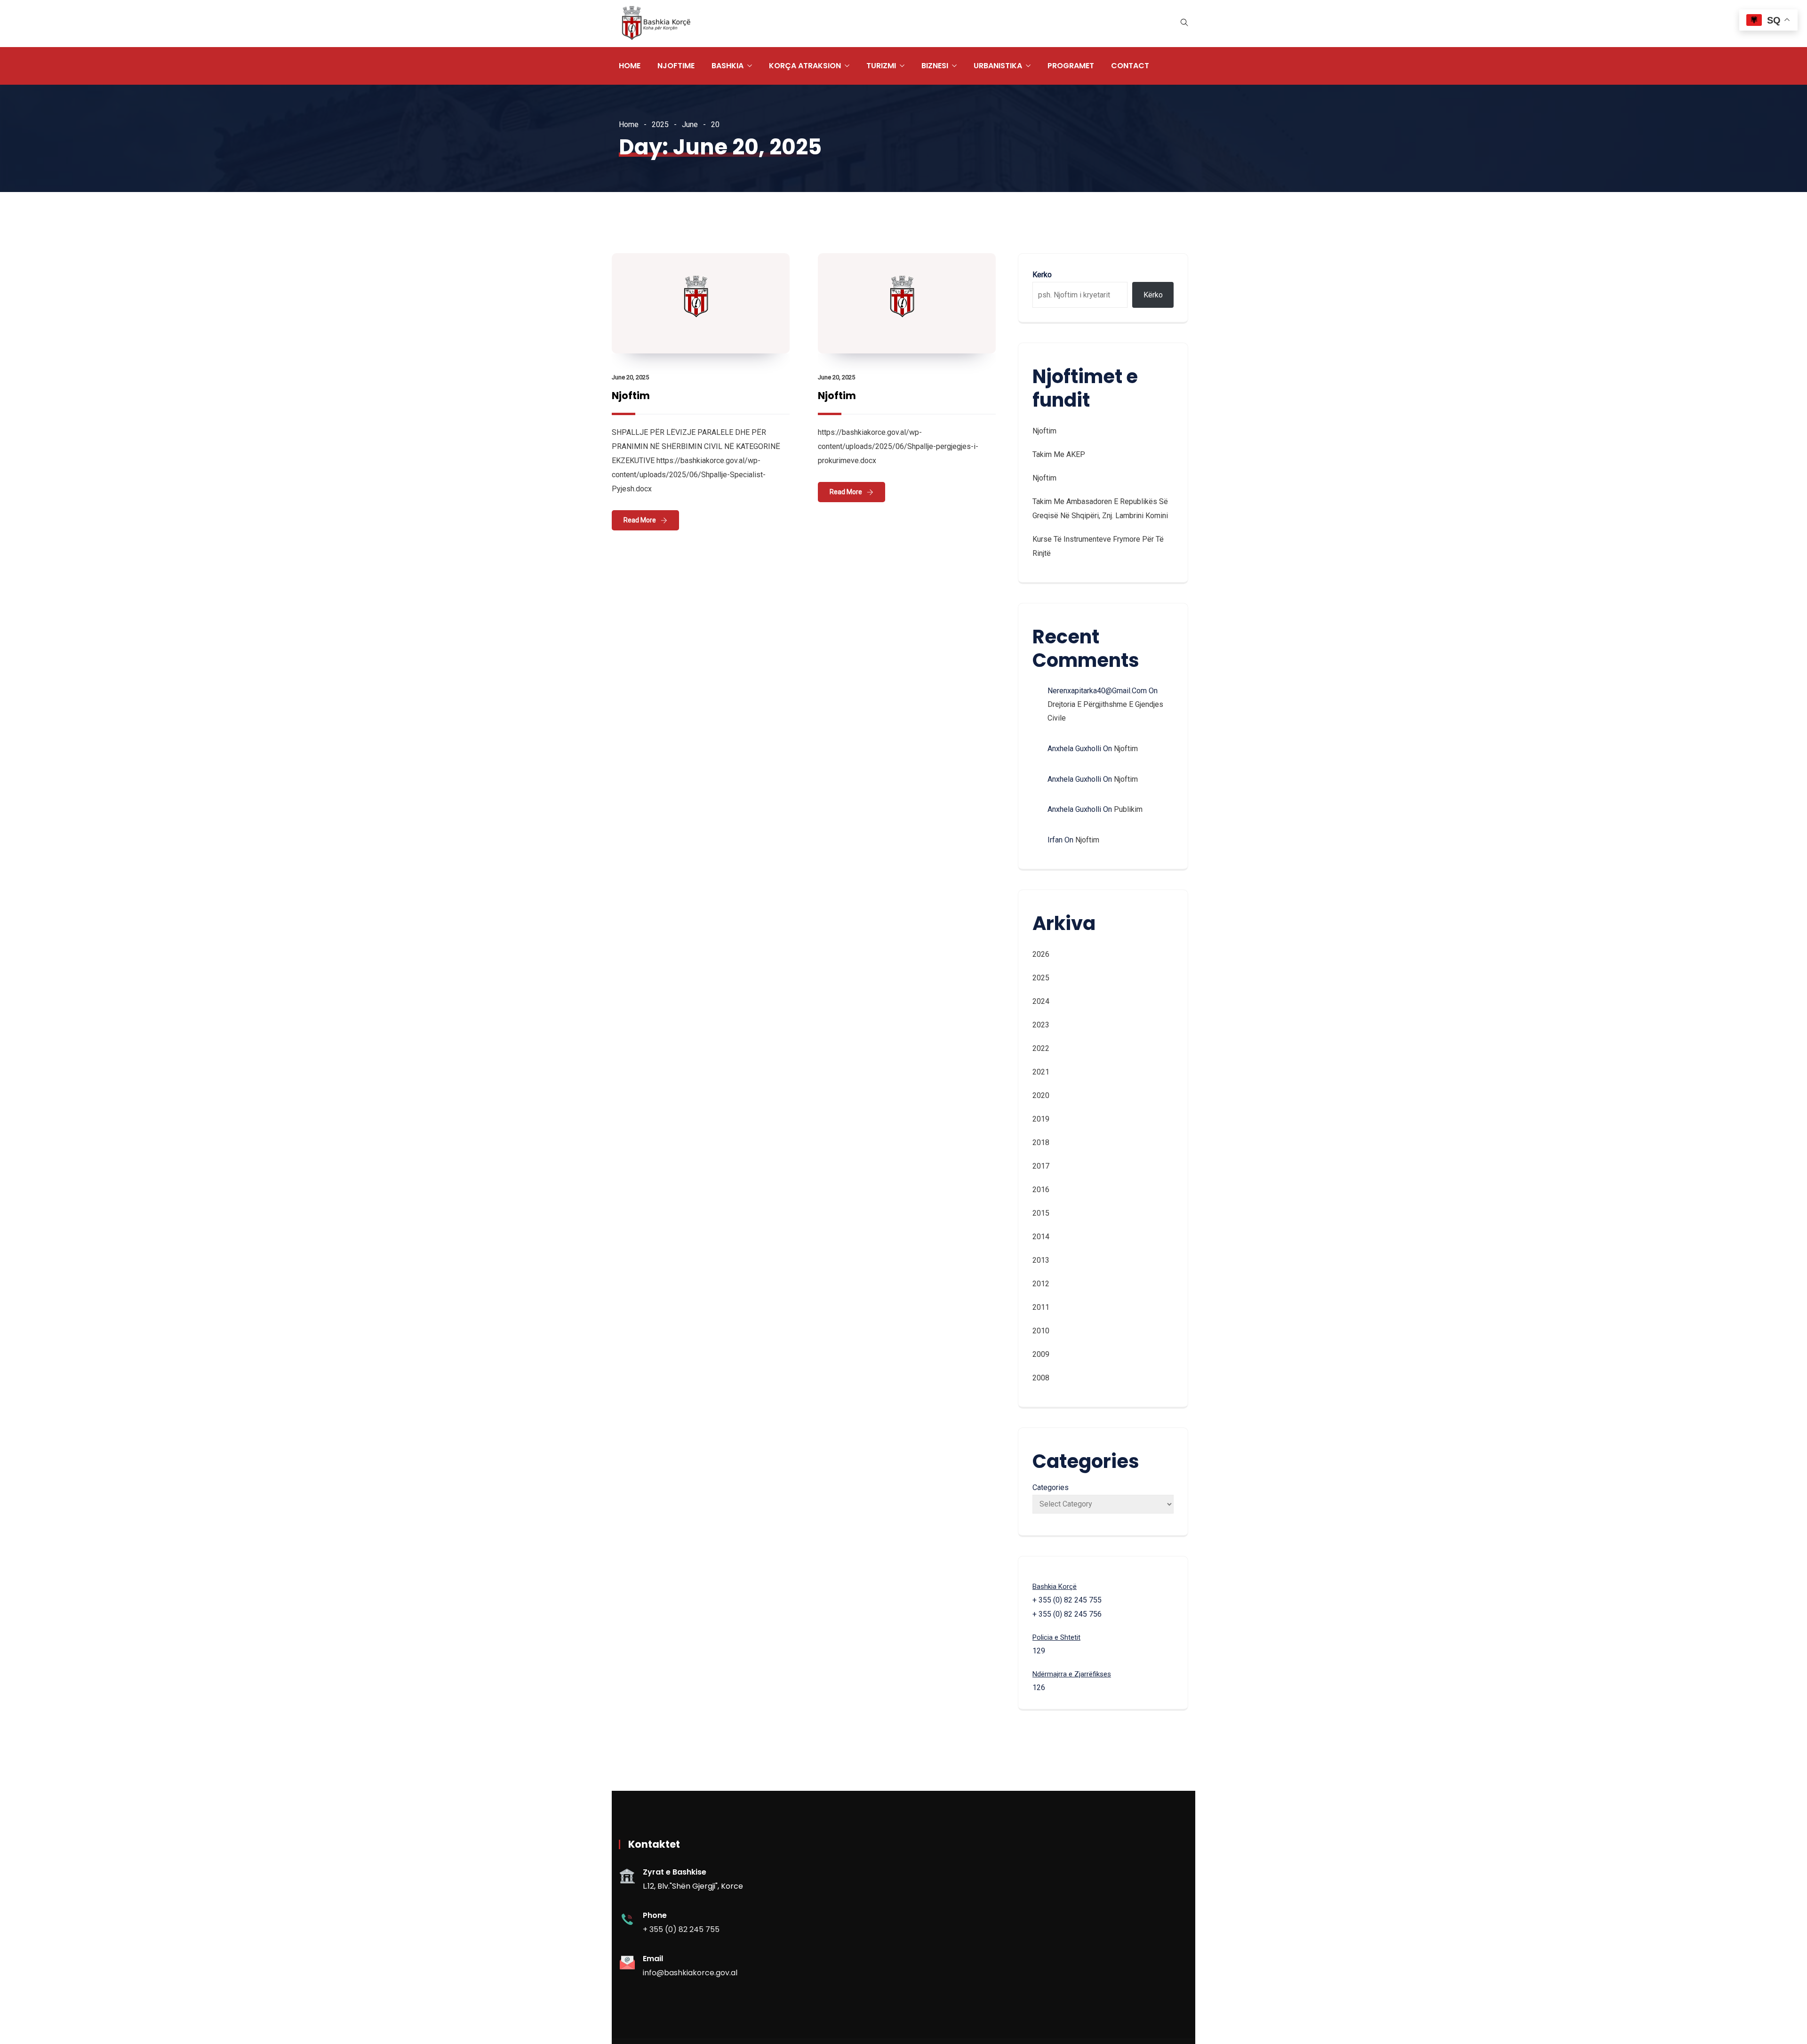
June (690, 124)
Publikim (1128, 809)
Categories (1051, 1487)
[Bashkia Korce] (656, 24)
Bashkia (728, 66)
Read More (640, 520)
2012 (1041, 1284)
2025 (660, 124)
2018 (1041, 1142)
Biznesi (935, 66)
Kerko (1042, 275)
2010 (1041, 1331)
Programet (1071, 66)
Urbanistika (998, 66)
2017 (1041, 1166)
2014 (1041, 1237)
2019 (1041, 1119)
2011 (1041, 1307)
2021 (1041, 1072)
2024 (1041, 1001)
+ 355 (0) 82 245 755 (681, 1929)
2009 (1041, 1354)
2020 (1041, 1095)
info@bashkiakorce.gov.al (690, 1973)
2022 (1041, 1048)
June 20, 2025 (630, 377)
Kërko (1153, 295)
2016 (1041, 1190)
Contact (1130, 66)
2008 (1041, 1378)
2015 (1041, 1213)
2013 (1041, 1260)
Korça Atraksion (805, 66)
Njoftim (631, 396)
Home (630, 66)
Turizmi (881, 66)
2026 (1041, 954)
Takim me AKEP (1059, 454)
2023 (1041, 1025)
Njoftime (676, 66)
